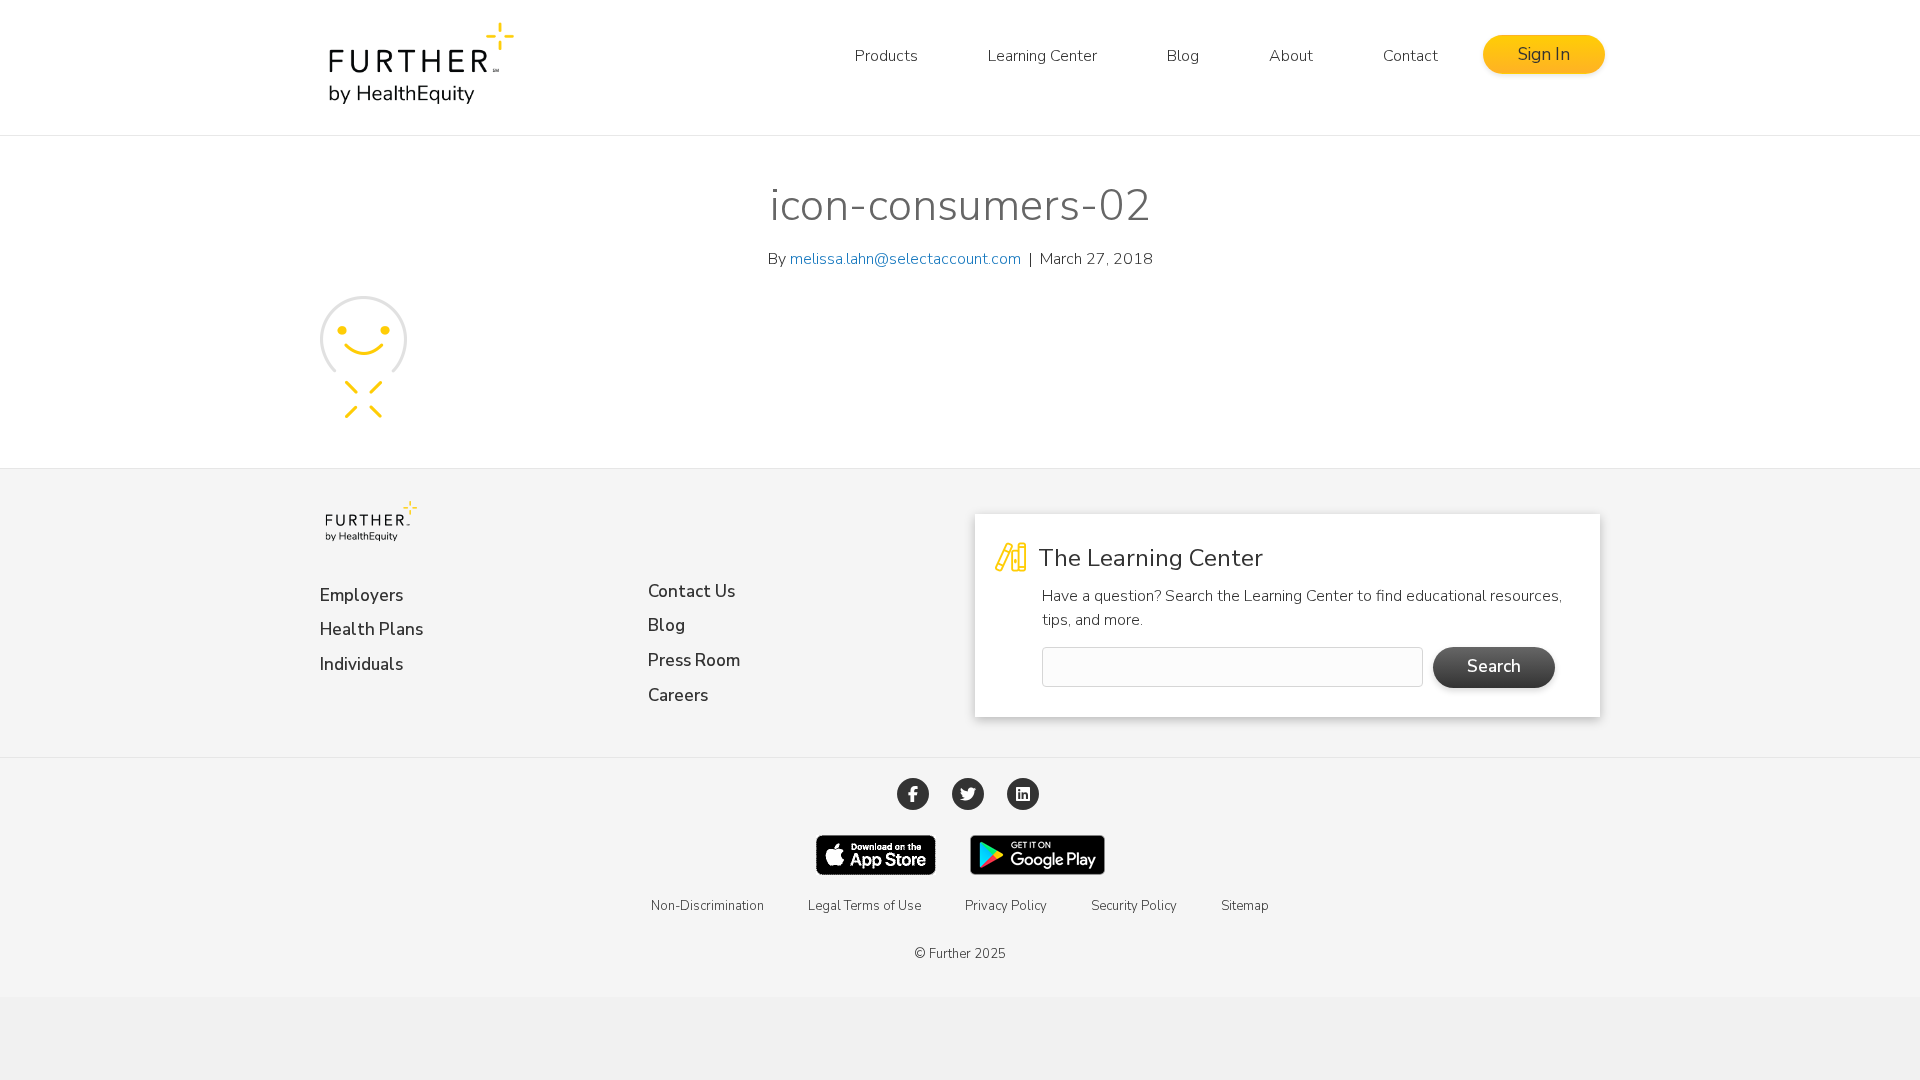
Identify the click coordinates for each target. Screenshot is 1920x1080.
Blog (1183, 56)
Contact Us (691, 591)
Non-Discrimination (707, 906)
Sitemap (1245, 906)
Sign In (1544, 54)
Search (1494, 666)
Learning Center (1042, 56)
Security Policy (1134, 906)
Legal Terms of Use (864, 906)
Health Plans (371, 629)
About (1291, 56)
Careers (678, 695)
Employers (361, 595)
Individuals (361, 664)
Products (886, 56)
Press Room (694, 660)
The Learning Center (1147, 558)
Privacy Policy (1006, 906)
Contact (1410, 56)
